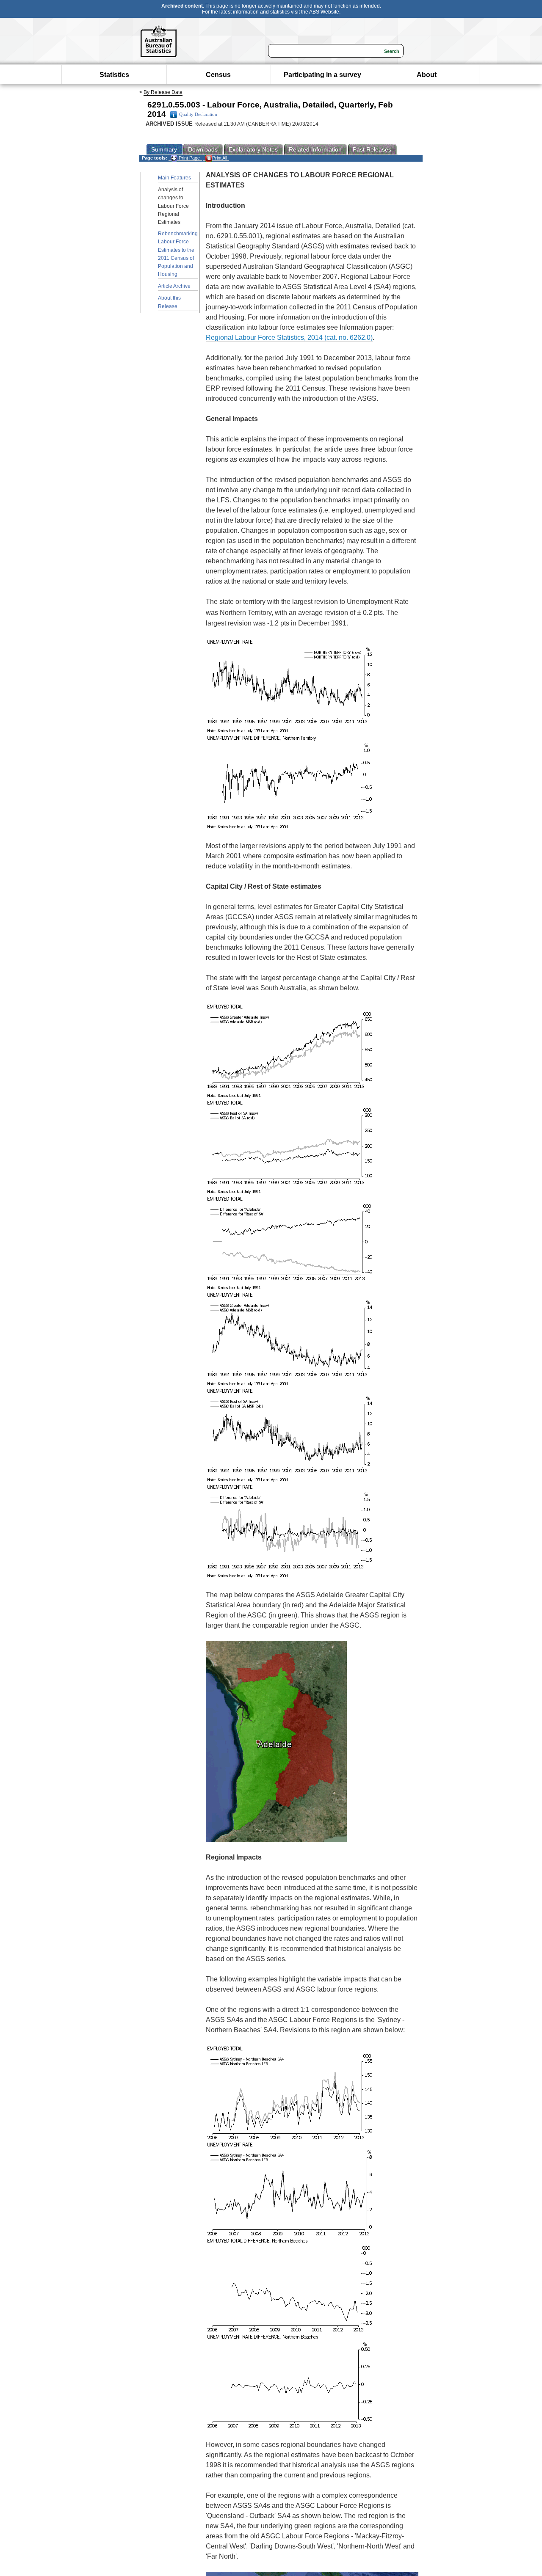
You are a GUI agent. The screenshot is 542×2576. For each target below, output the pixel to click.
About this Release (169, 302)
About (427, 75)
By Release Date (163, 92)
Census (218, 75)
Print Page (189, 158)
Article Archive (174, 286)
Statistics (114, 75)
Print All (220, 158)
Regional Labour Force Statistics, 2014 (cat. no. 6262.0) (289, 337)
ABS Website (324, 12)
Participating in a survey (322, 75)
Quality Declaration (198, 114)
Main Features (174, 178)
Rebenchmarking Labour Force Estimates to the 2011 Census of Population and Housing (178, 254)
